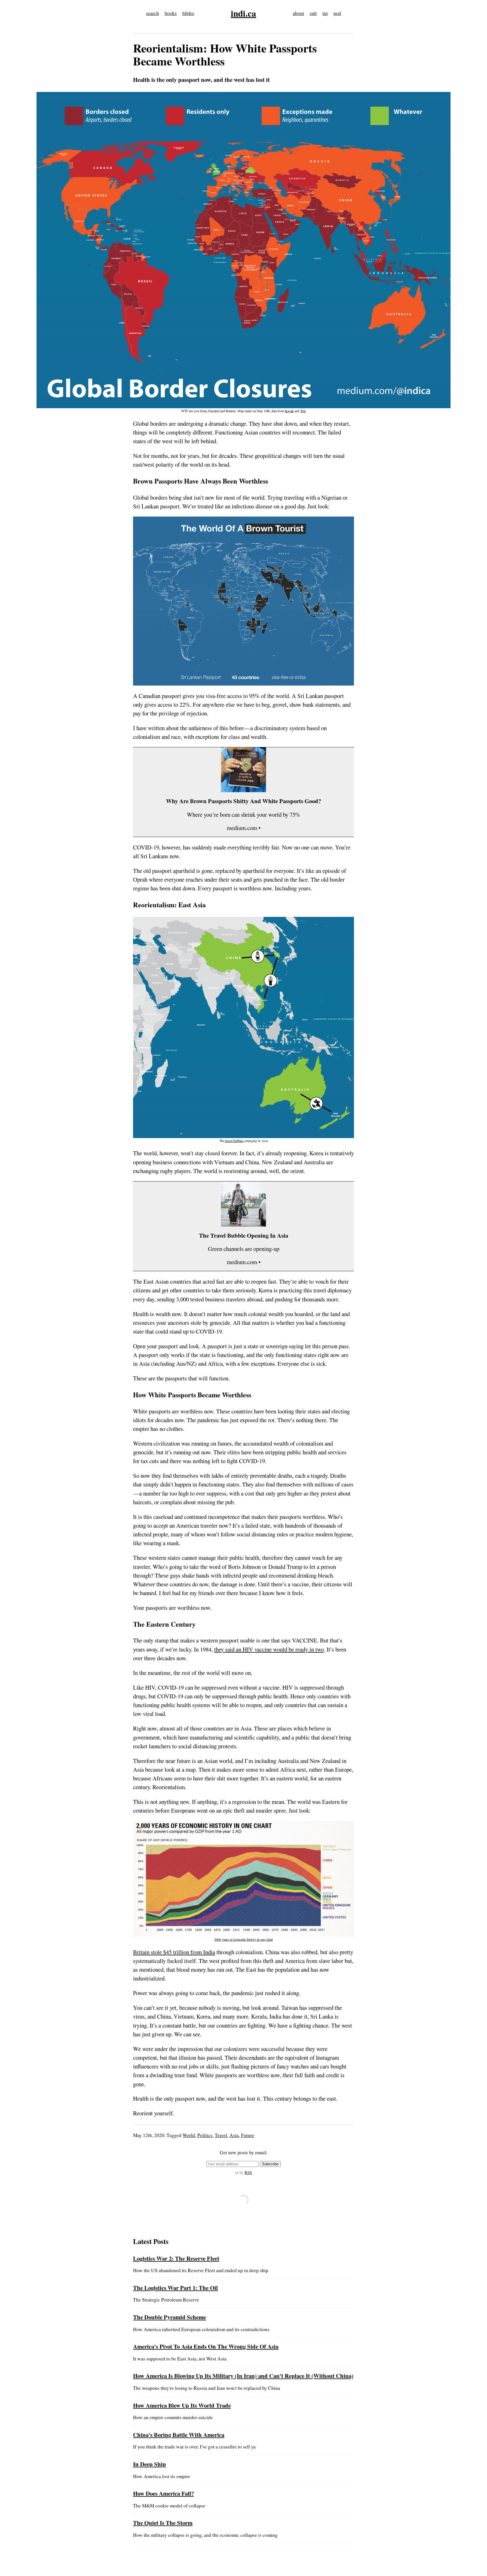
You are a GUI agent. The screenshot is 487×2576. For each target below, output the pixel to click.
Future (248, 2135)
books (171, 13)
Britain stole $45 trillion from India (174, 1952)
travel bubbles (234, 1141)
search (152, 13)
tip (325, 13)
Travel (221, 2135)
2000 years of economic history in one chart (243, 1939)
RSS (248, 2172)
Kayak (289, 411)
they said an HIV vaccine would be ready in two (269, 1649)
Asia (234, 2135)
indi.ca (243, 13)
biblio (188, 13)
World (189, 2135)
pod (337, 13)
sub (313, 13)
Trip (303, 411)
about (298, 13)
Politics (205, 2135)
